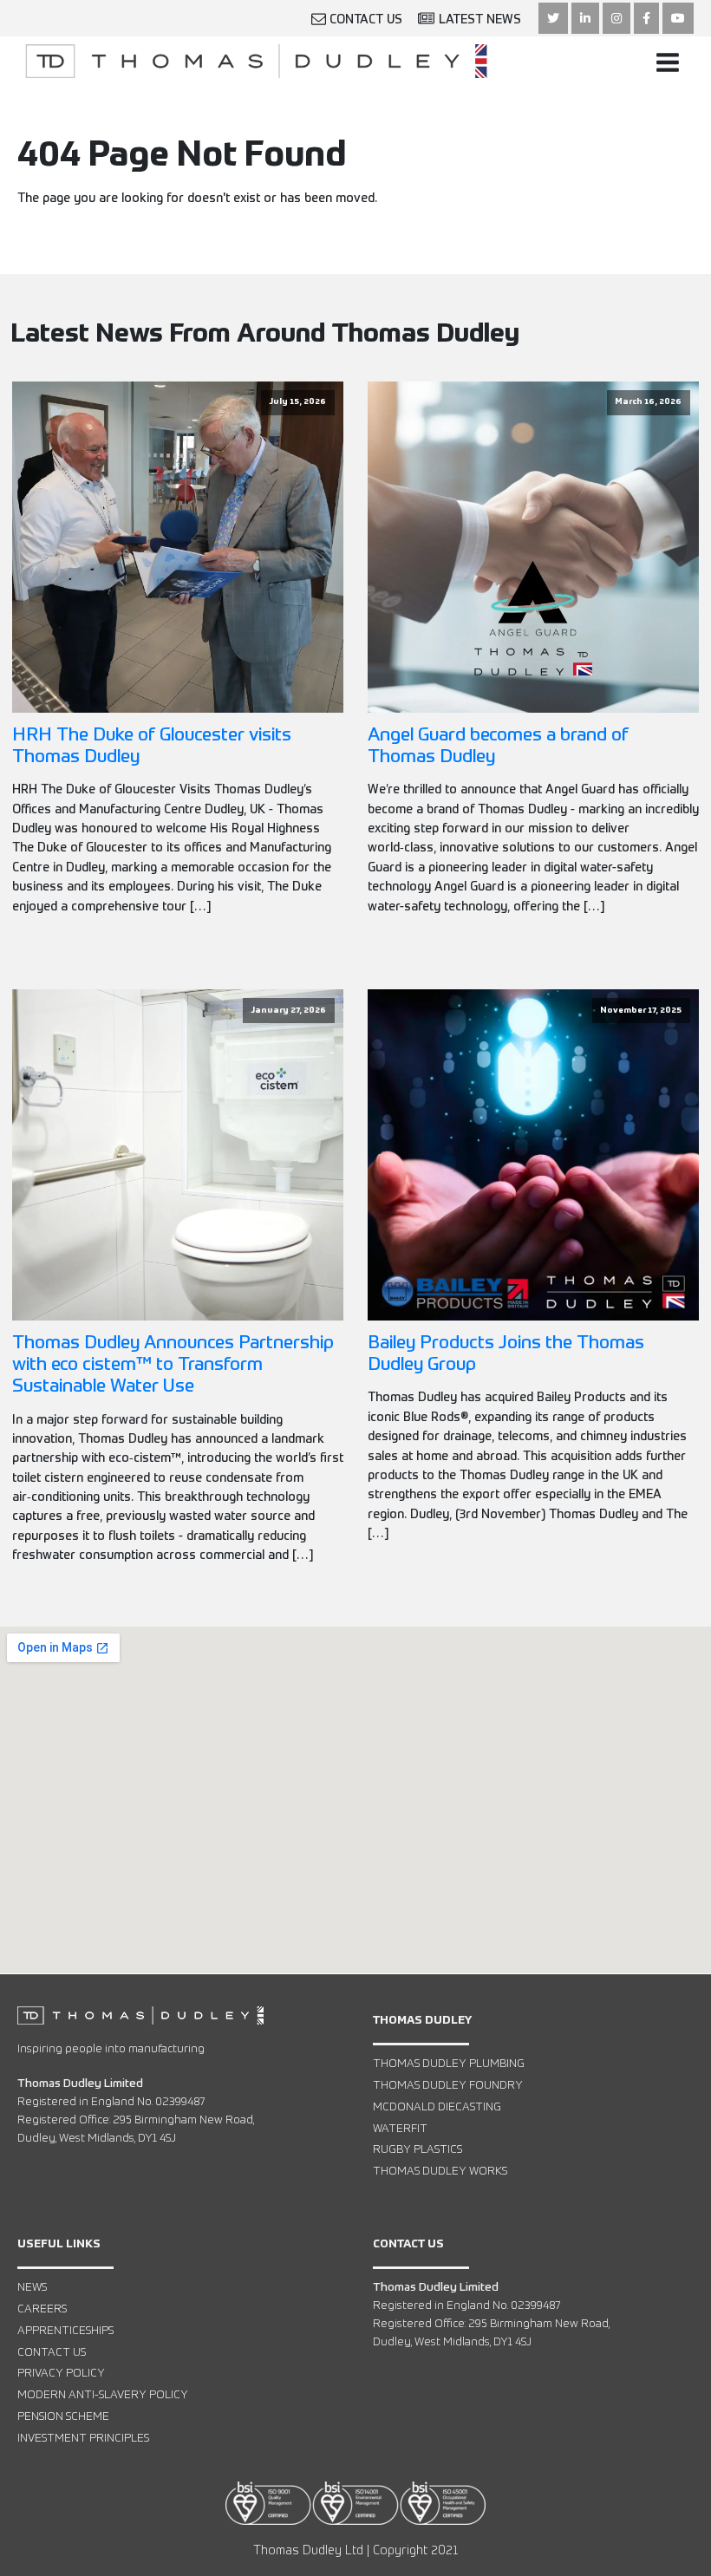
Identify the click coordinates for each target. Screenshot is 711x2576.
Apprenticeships (65, 2331)
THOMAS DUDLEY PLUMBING (449, 2064)
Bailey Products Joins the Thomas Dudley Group (506, 1354)
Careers (42, 2309)
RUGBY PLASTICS (417, 2150)
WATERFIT (400, 2129)
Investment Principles (83, 2439)
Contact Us (52, 2353)
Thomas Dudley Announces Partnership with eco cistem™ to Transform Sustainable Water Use (173, 1365)
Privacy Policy (61, 2374)
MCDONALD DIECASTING (437, 2107)
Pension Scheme (63, 2417)
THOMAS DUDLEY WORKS (440, 2172)
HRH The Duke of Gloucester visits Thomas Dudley (152, 747)
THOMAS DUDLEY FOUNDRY (448, 2086)
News (32, 2288)
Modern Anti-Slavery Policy (103, 2395)
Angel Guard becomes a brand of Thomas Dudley (498, 747)
